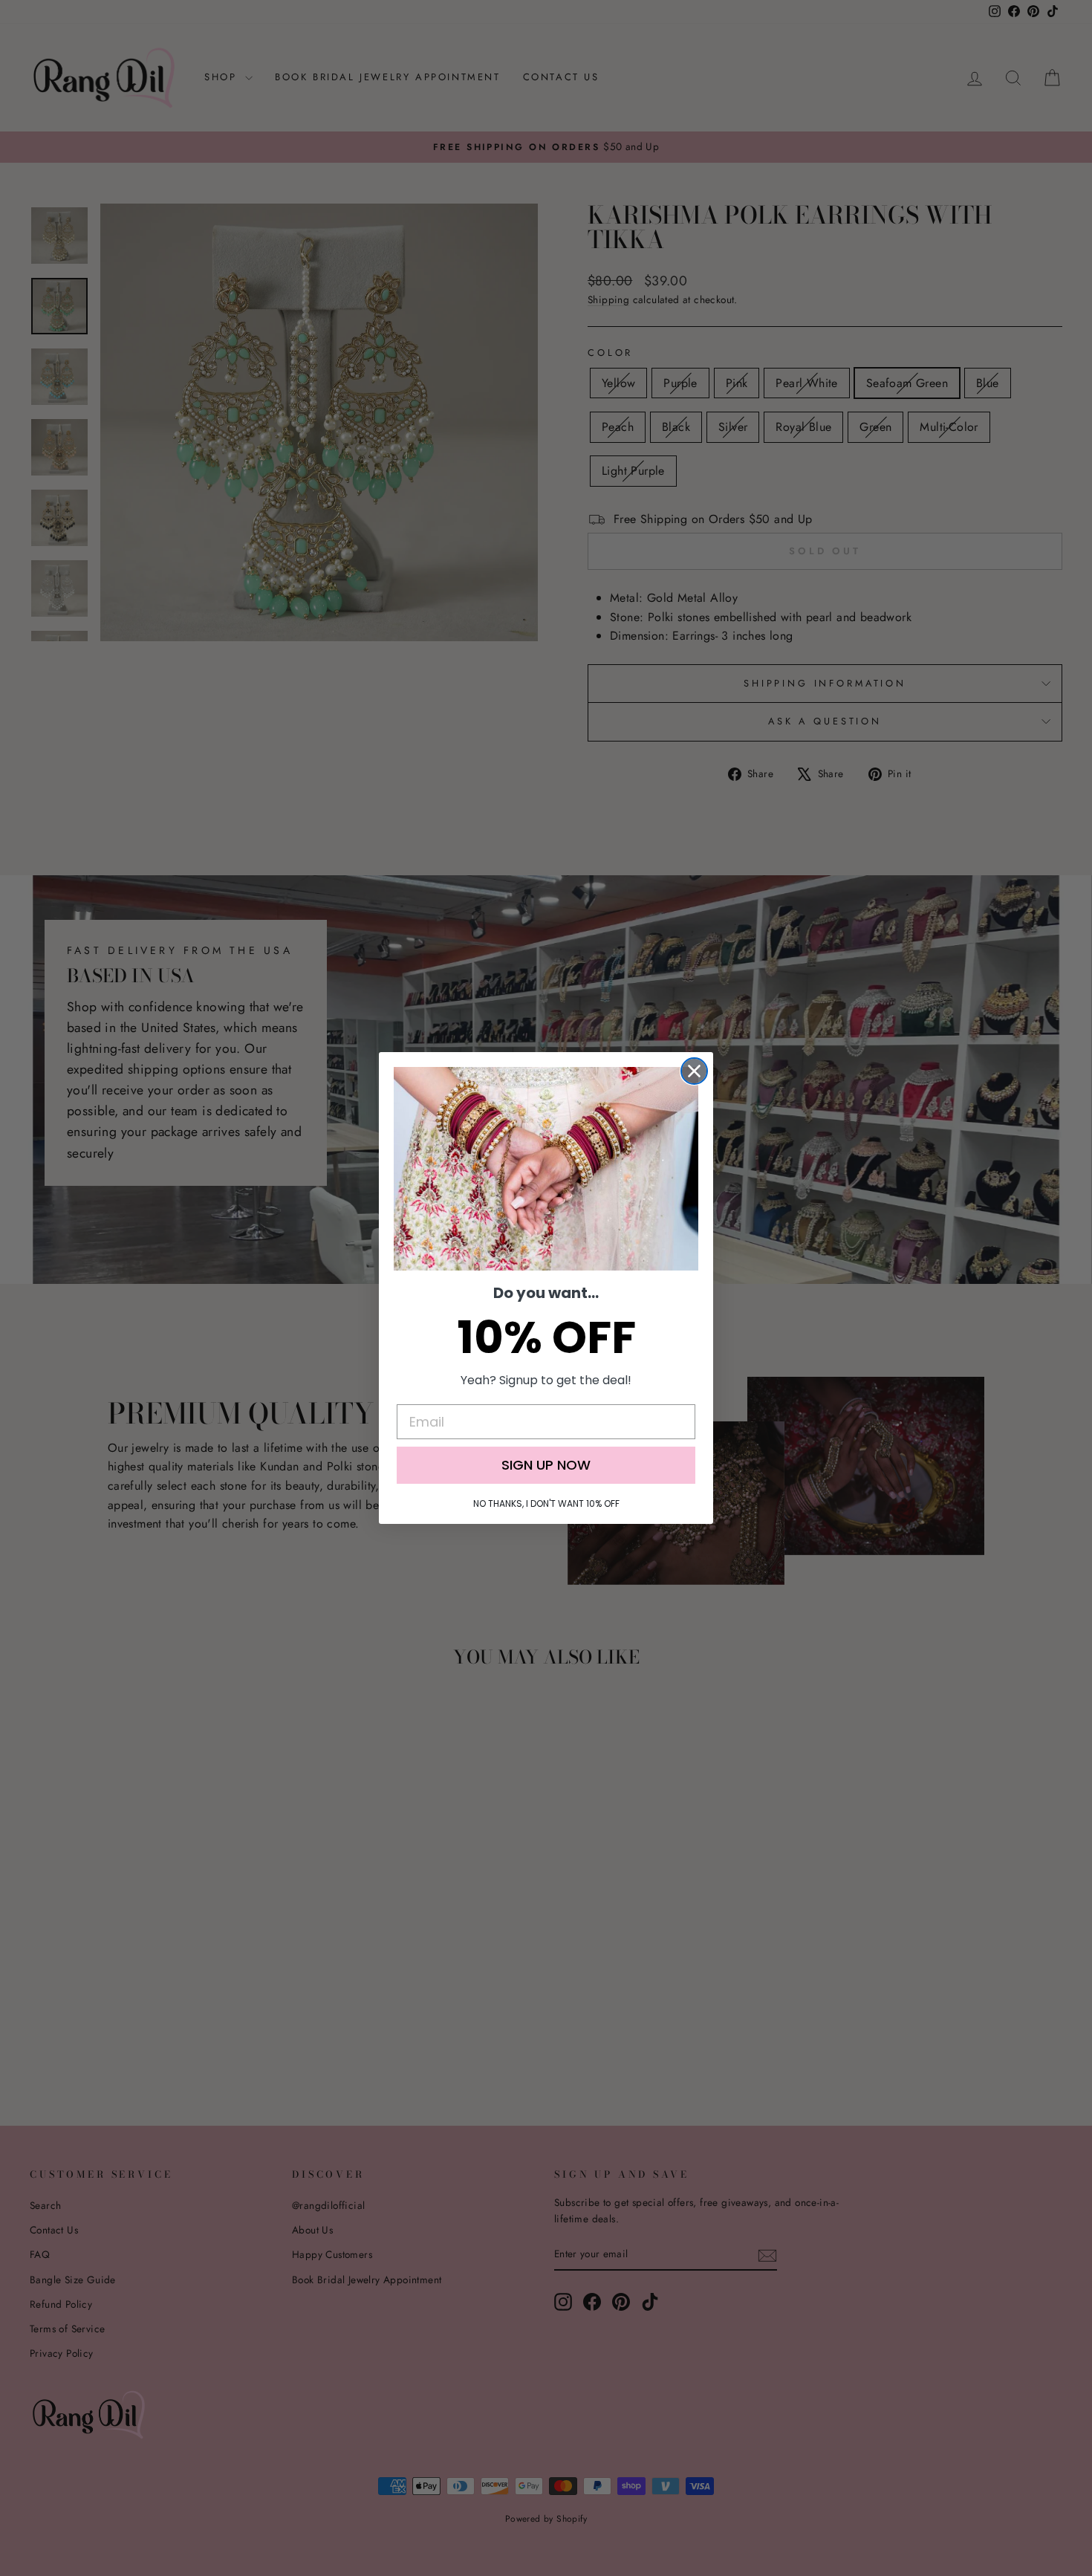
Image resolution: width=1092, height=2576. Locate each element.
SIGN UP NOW (546, 1465)
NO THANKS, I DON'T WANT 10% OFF (546, 1503)
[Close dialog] (694, 1071)
